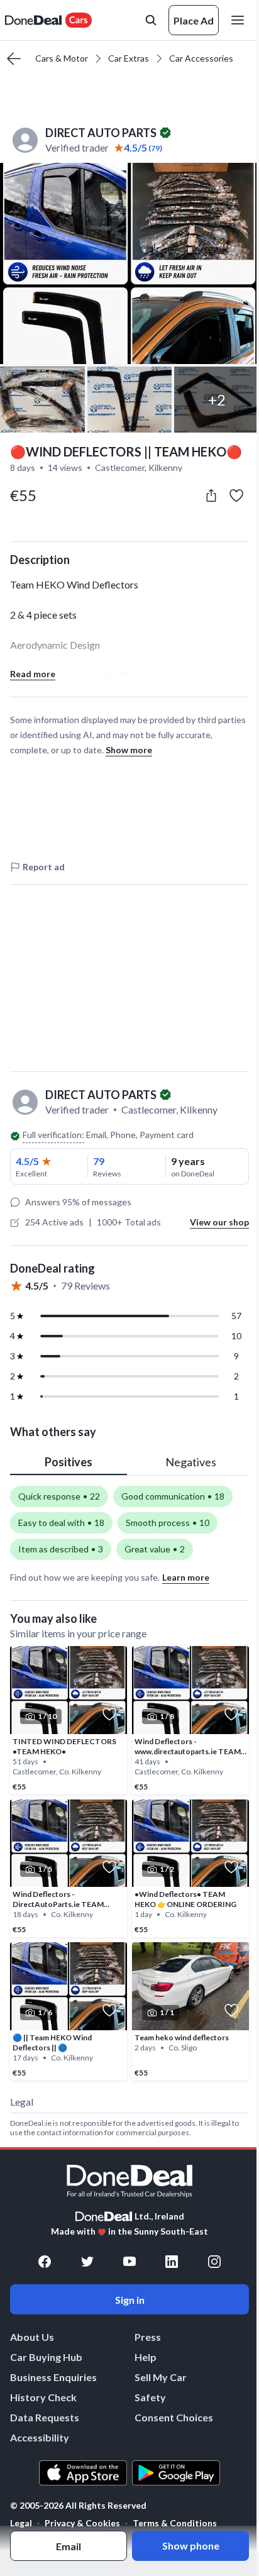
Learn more (186, 1577)
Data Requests (45, 2417)
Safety (150, 2397)
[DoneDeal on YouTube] (129, 2262)
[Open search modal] (151, 20)
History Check (43, 2397)
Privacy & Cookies (82, 2523)
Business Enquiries (53, 2377)
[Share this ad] (211, 495)
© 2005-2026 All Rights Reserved (78, 2506)
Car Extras (129, 58)
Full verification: (53, 1135)
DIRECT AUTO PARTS (101, 133)
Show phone (191, 2546)
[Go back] (14, 58)
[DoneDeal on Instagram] (214, 2262)
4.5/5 (27, 1161)
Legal (21, 2523)
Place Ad (194, 20)
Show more (129, 750)
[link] (69, 1720)
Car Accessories (201, 58)
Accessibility (40, 2437)
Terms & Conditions (175, 2523)
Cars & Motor (62, 58)
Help (146, 2357)
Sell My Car (161, 2377)
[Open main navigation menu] (240, 20)
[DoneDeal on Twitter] (87, 2262)
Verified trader (77, 147)
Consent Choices (174, 2417)
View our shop (219, 1222)
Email (69, 2546)
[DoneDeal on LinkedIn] (172, 2262)
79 (99, 1161)
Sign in (130, 2300)
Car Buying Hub (46, 2357)
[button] (129, 263)
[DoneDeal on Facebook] (45, 2262)
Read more (33, 674)
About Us (32, 2337)
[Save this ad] (236, 495)
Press (148, 2337)
